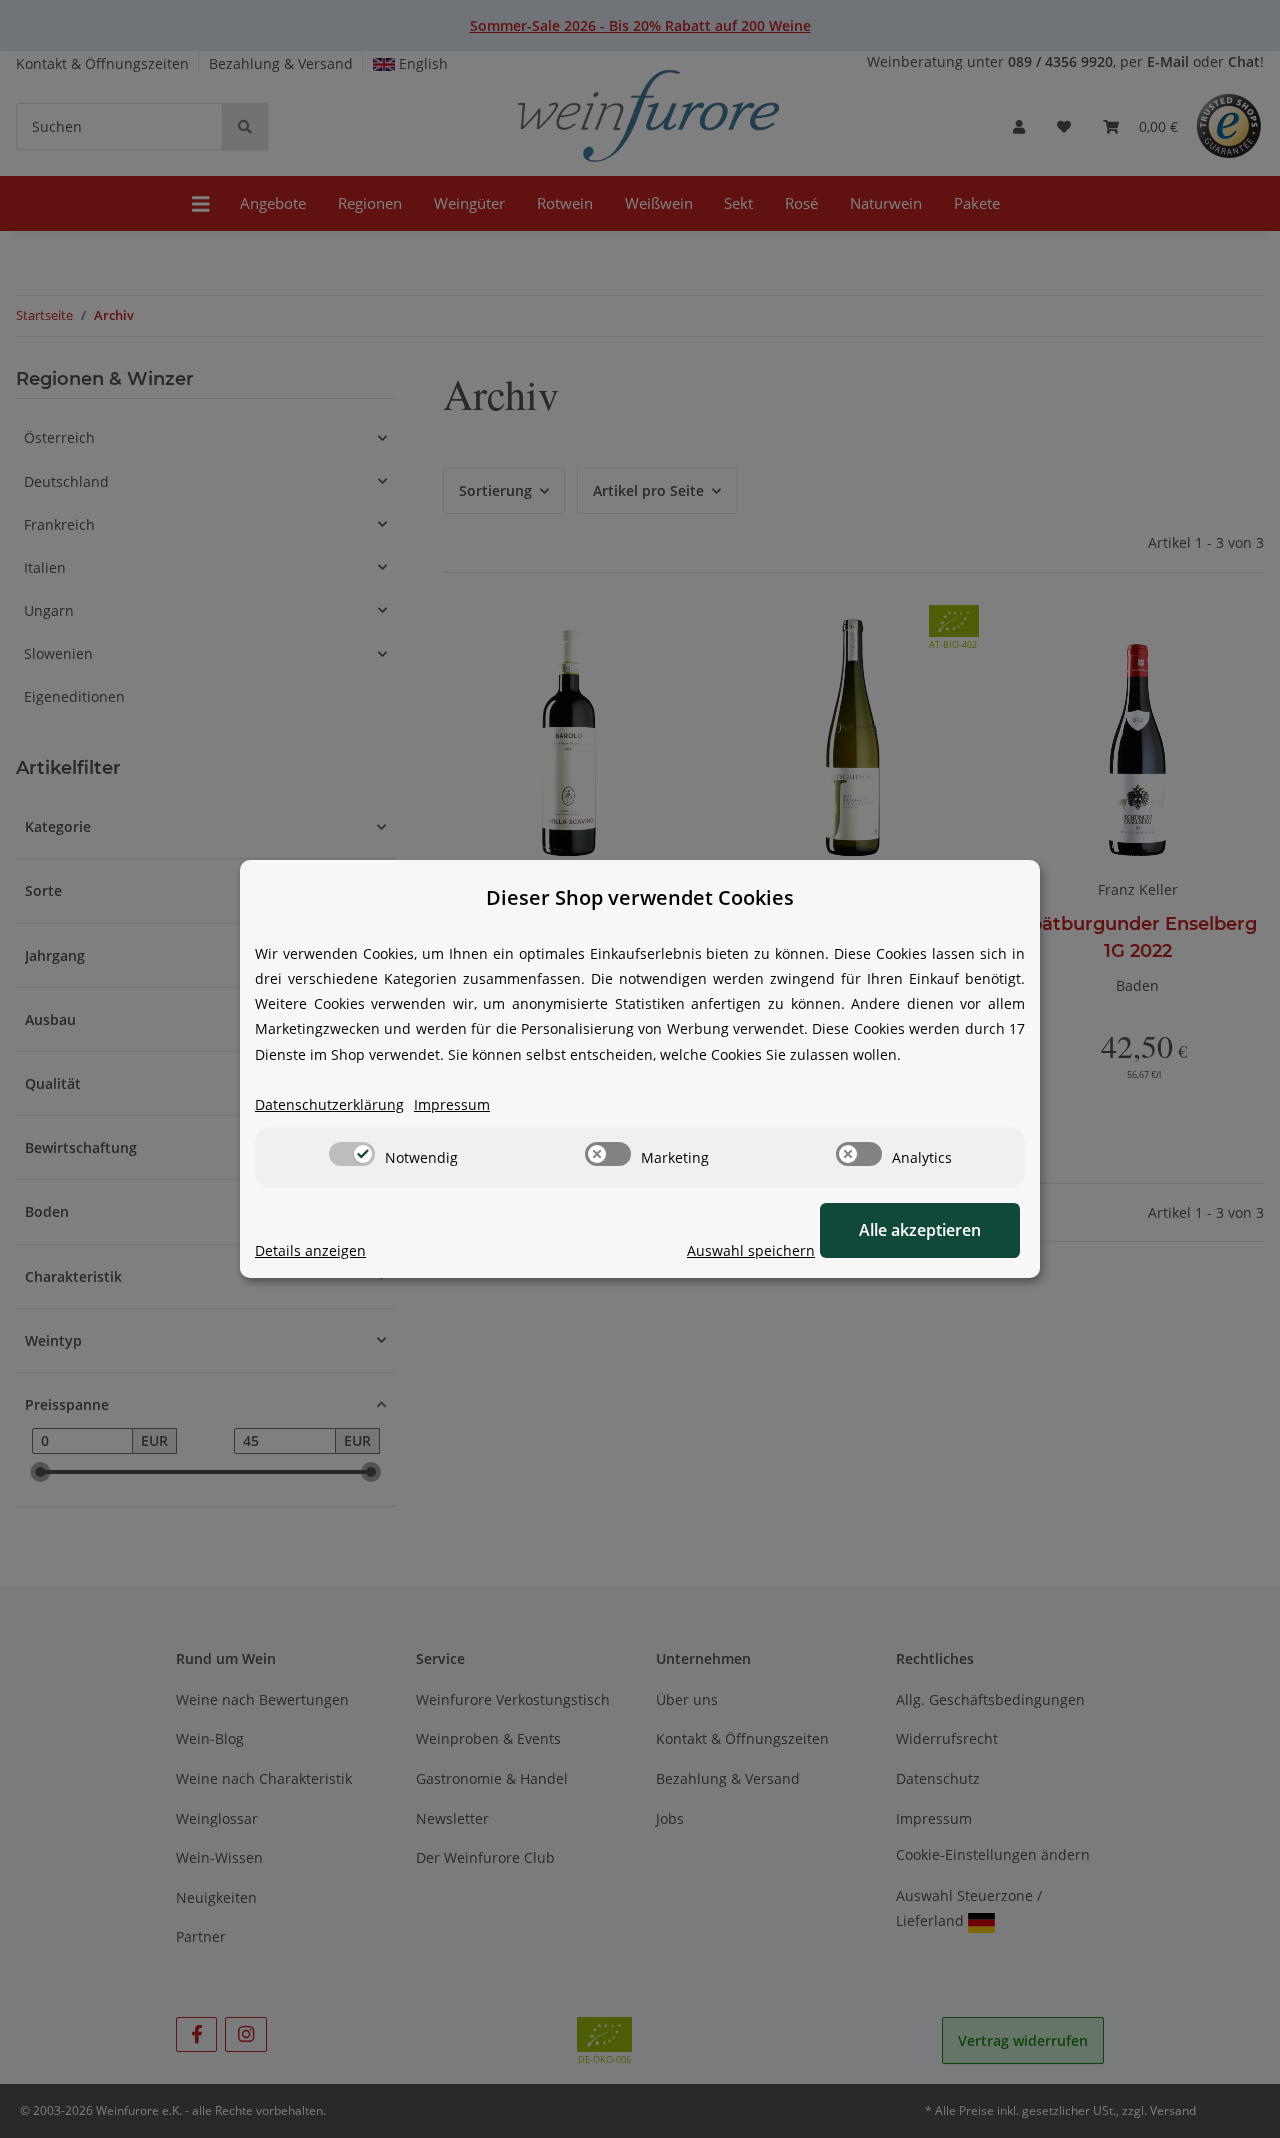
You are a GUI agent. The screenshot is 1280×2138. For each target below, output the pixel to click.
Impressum (452, 1104)
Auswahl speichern (751, 1250)
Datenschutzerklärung (329, 1104)
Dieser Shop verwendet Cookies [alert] (640, 897)
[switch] (352, 1154)
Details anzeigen (310, 1250)
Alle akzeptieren (920, 1230)
